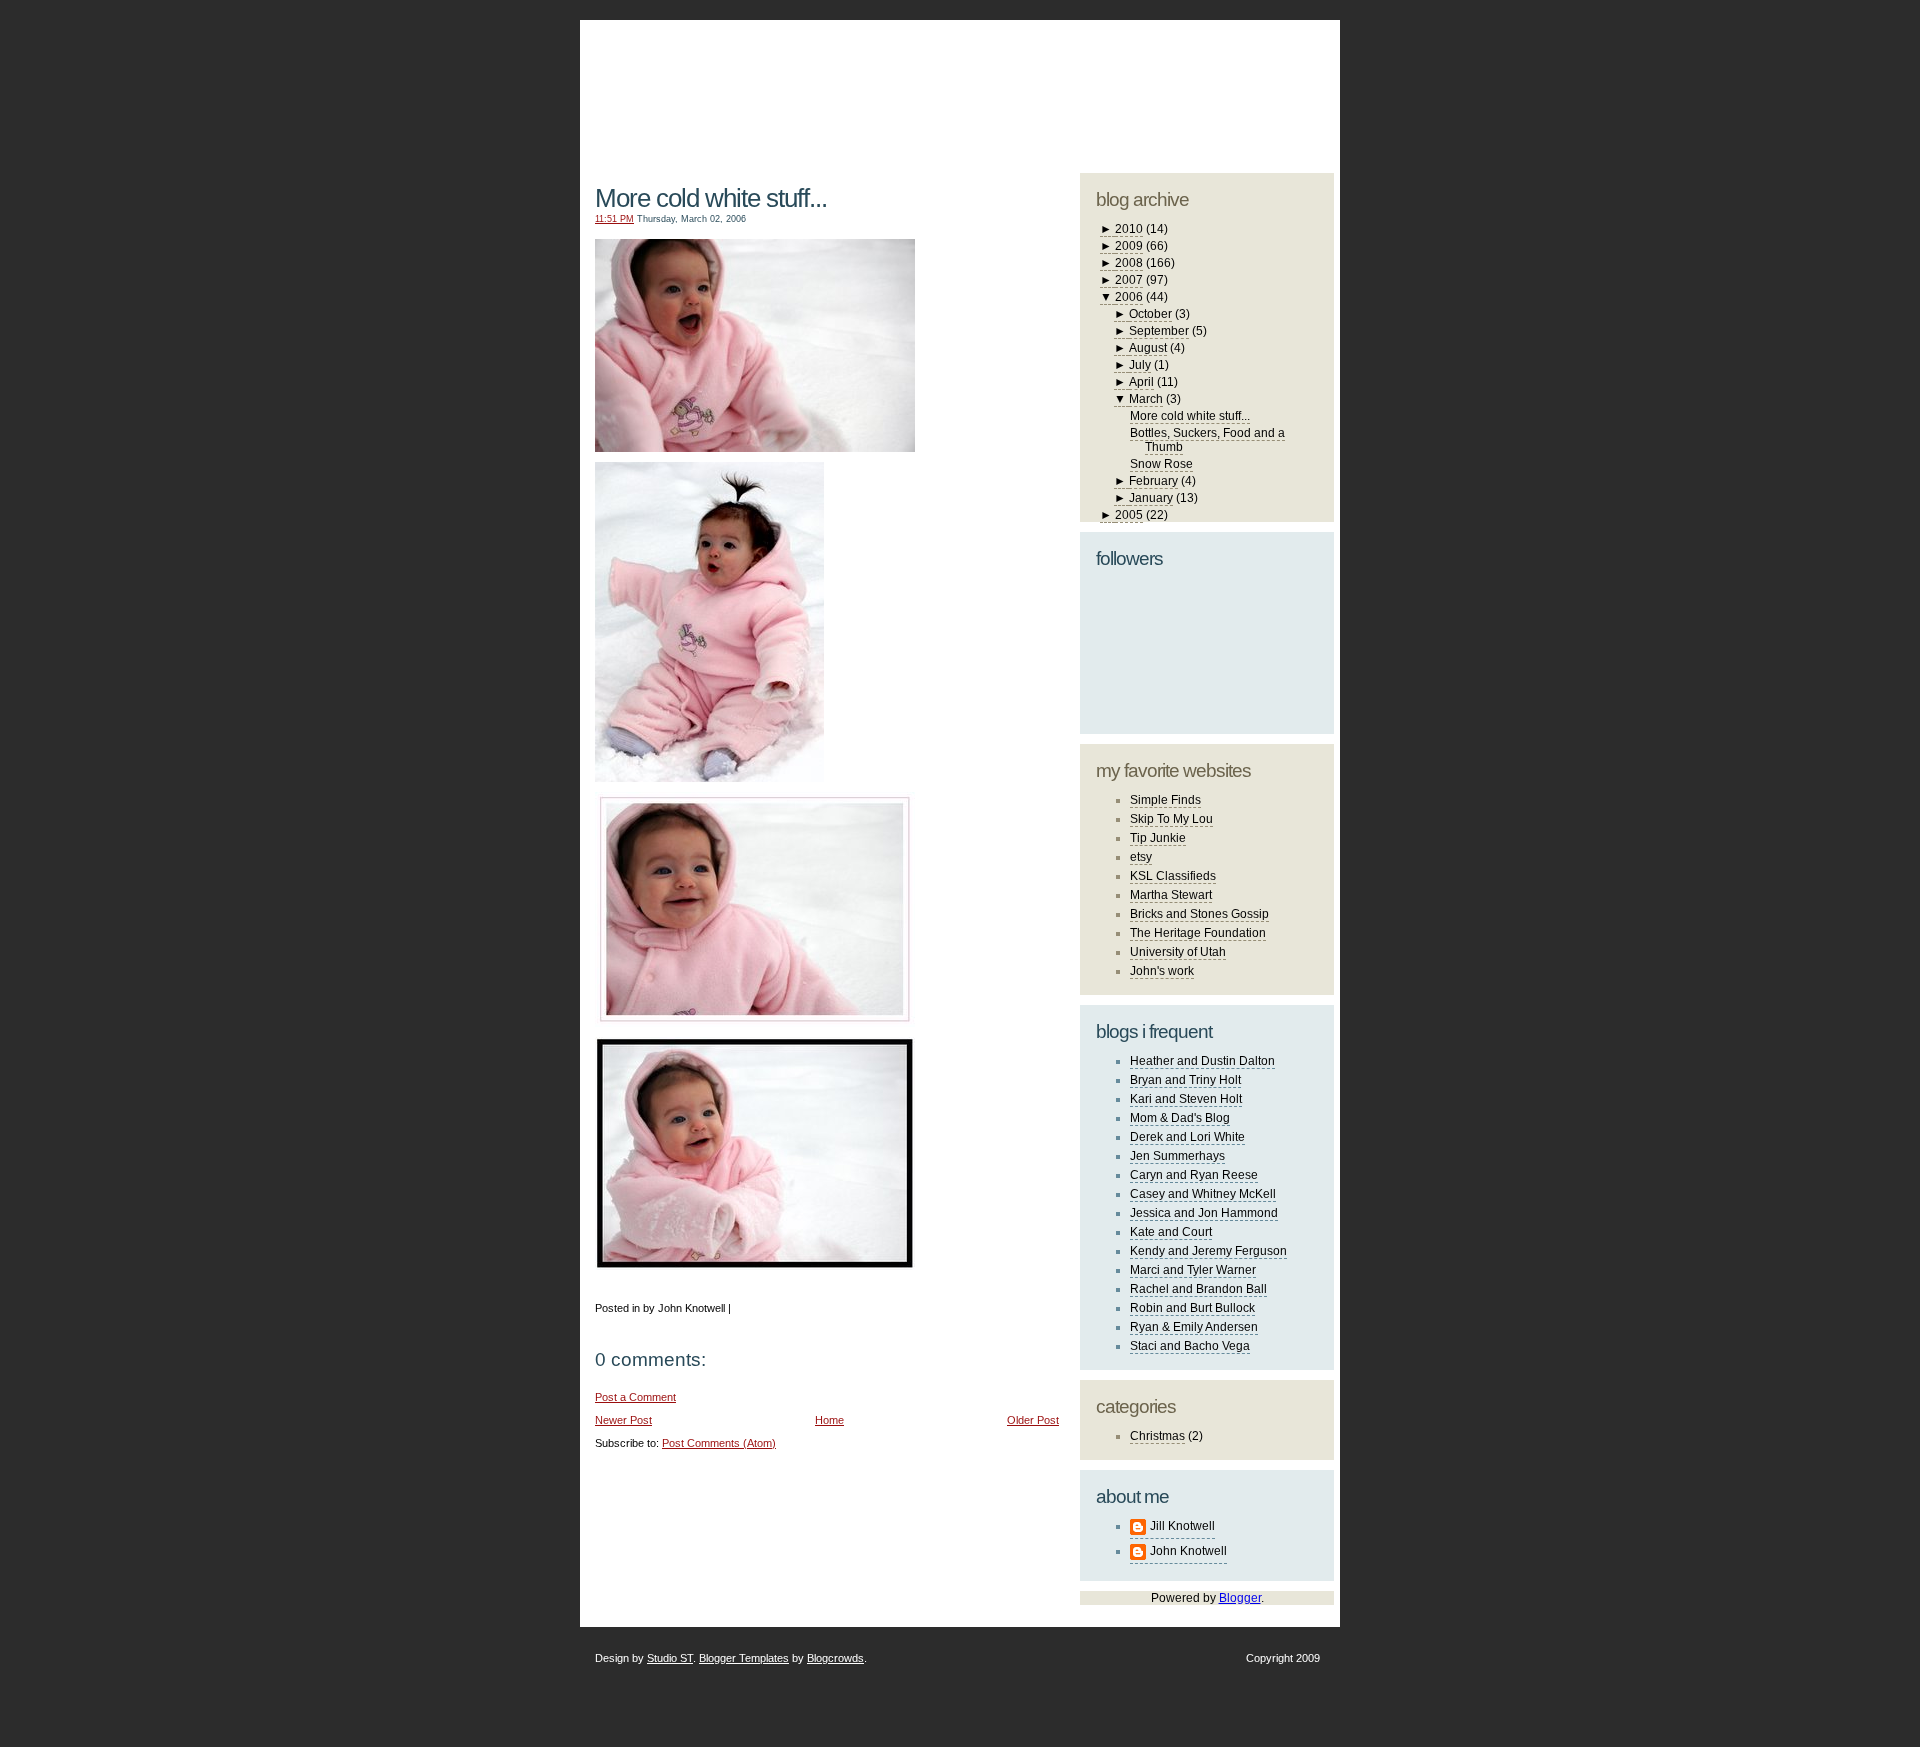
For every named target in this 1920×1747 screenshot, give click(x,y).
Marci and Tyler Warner (1193, 1270)
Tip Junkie (1158, 838)
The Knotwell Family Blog (823, 80)
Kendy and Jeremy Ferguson (1208, 1251)
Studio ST (670, 1658)
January (1151, 498)
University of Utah (1178, 952)
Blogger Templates (744, 1658)
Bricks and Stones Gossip (1199, 914)
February (1153, 481)
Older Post (1033, 1420)
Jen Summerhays (1177, 1156)
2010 (1129, 229)
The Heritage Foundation (1198, 933)
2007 (1129, 280)
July (1140, 365)
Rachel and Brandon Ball (1198, 1289)
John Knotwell (1188, 1551)
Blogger (1240, 1598)
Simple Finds (1165, 800)
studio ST (1177, 86)
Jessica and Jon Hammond (1204, 1213)
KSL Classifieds (1173, 876)
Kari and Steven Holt (1186, 1099)
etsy (1141, 857)
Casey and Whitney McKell (1203, 1194)
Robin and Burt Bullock (1192, 1308)
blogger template (1259, 70)
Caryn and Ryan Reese (1194, 1175)
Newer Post (623, 1420)
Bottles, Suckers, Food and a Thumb (1207, 440)
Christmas (1157, 1436)
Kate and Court (1171, 1232)
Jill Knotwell (1182, 1526)
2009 (1129, 246)
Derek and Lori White (1187, 1137)
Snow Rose (1161, 464)
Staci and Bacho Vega (1190, 1346)
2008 (1129, 263)
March (1146, 399)
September (1159, 331)
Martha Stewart (1171, 895)
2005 (1129, 515)
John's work (1162, 971)
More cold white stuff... (711, 198)
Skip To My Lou (1171, 819)
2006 (1129, 297)
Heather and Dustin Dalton (1202, 1061)
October (1150, 314)
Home (829, 1420)
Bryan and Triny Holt (1185, 1080)
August (1148, 348)
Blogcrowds (835, 1658)
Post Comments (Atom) (719, 1443)
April (1141, 382)
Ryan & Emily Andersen (1194, 1327)
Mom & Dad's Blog (1180, 1118)
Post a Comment (635, 1397)
